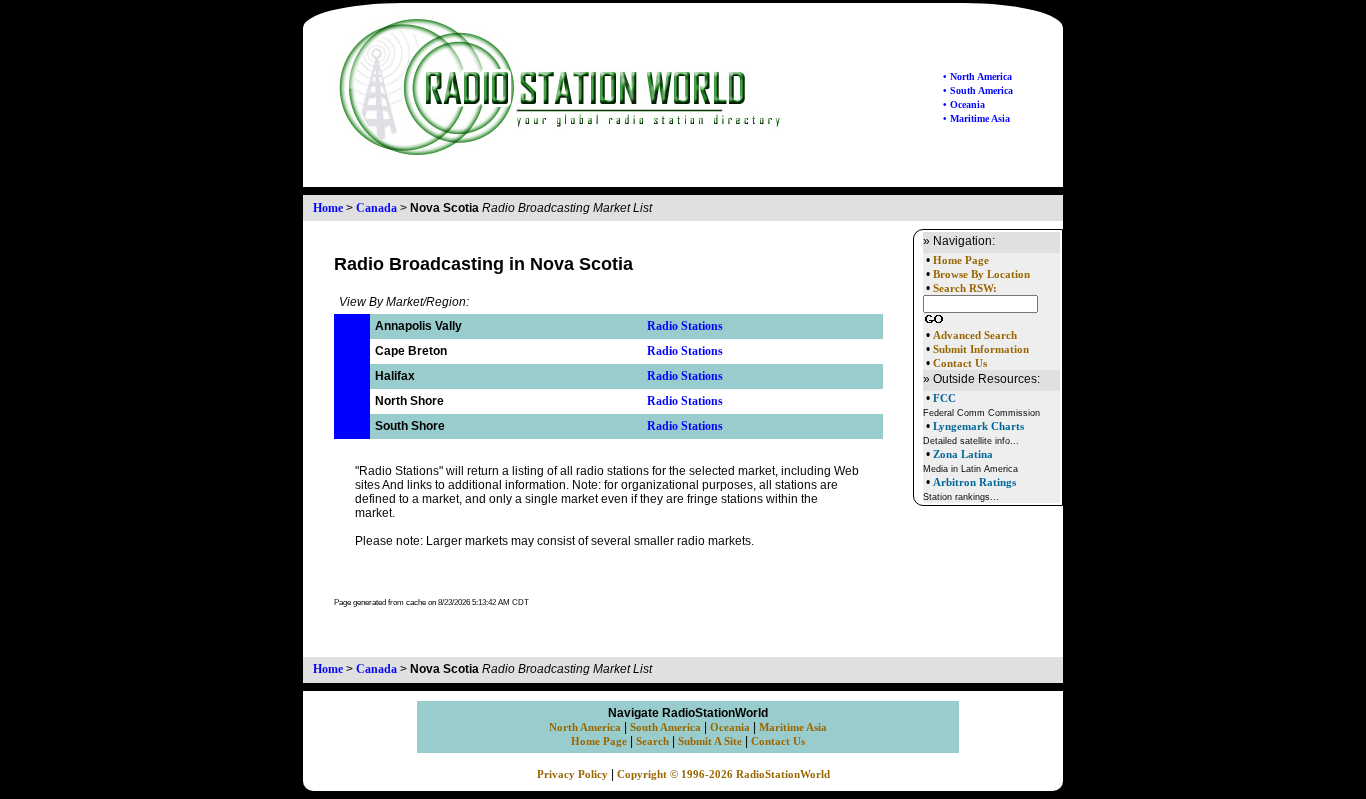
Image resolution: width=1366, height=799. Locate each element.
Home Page (961, 260)
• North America (977, 76)
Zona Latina (963, 454)
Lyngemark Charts (978, 426)
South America (665, 727)
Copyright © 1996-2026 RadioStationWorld (723, 774)
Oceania (730, 727)
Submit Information (981, 349)
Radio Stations (685, 326)
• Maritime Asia (976, 118)
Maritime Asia (793, 727)
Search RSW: (965, 288)
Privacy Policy (572, 774)
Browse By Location (981, 274)
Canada (376, 208)
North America (585, 727)
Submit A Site (710, 741)
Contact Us (960, 363)
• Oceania (964, 104)
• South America (978, 90)
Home (328, 208)
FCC (944, 398)
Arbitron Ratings (974, 482)
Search (652, 741)
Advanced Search (975, 335)
